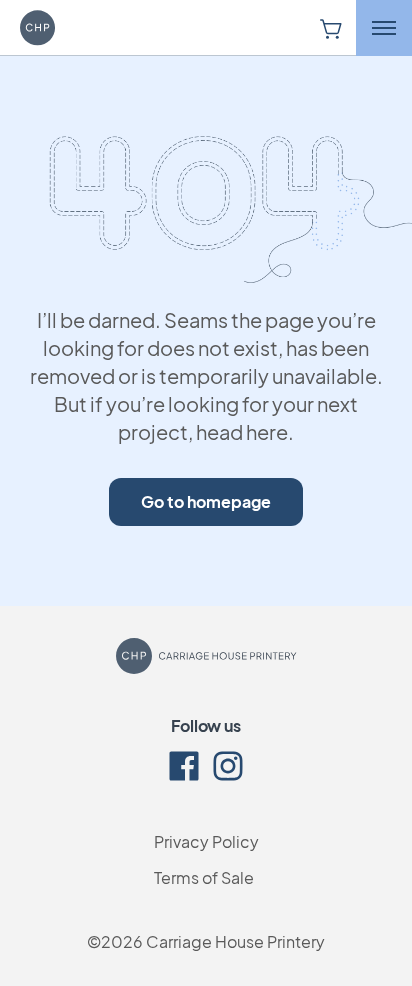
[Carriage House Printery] (65, 28)
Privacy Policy (206, 841)
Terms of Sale (204, 877)
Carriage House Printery (235, 941)
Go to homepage (206, 501)
